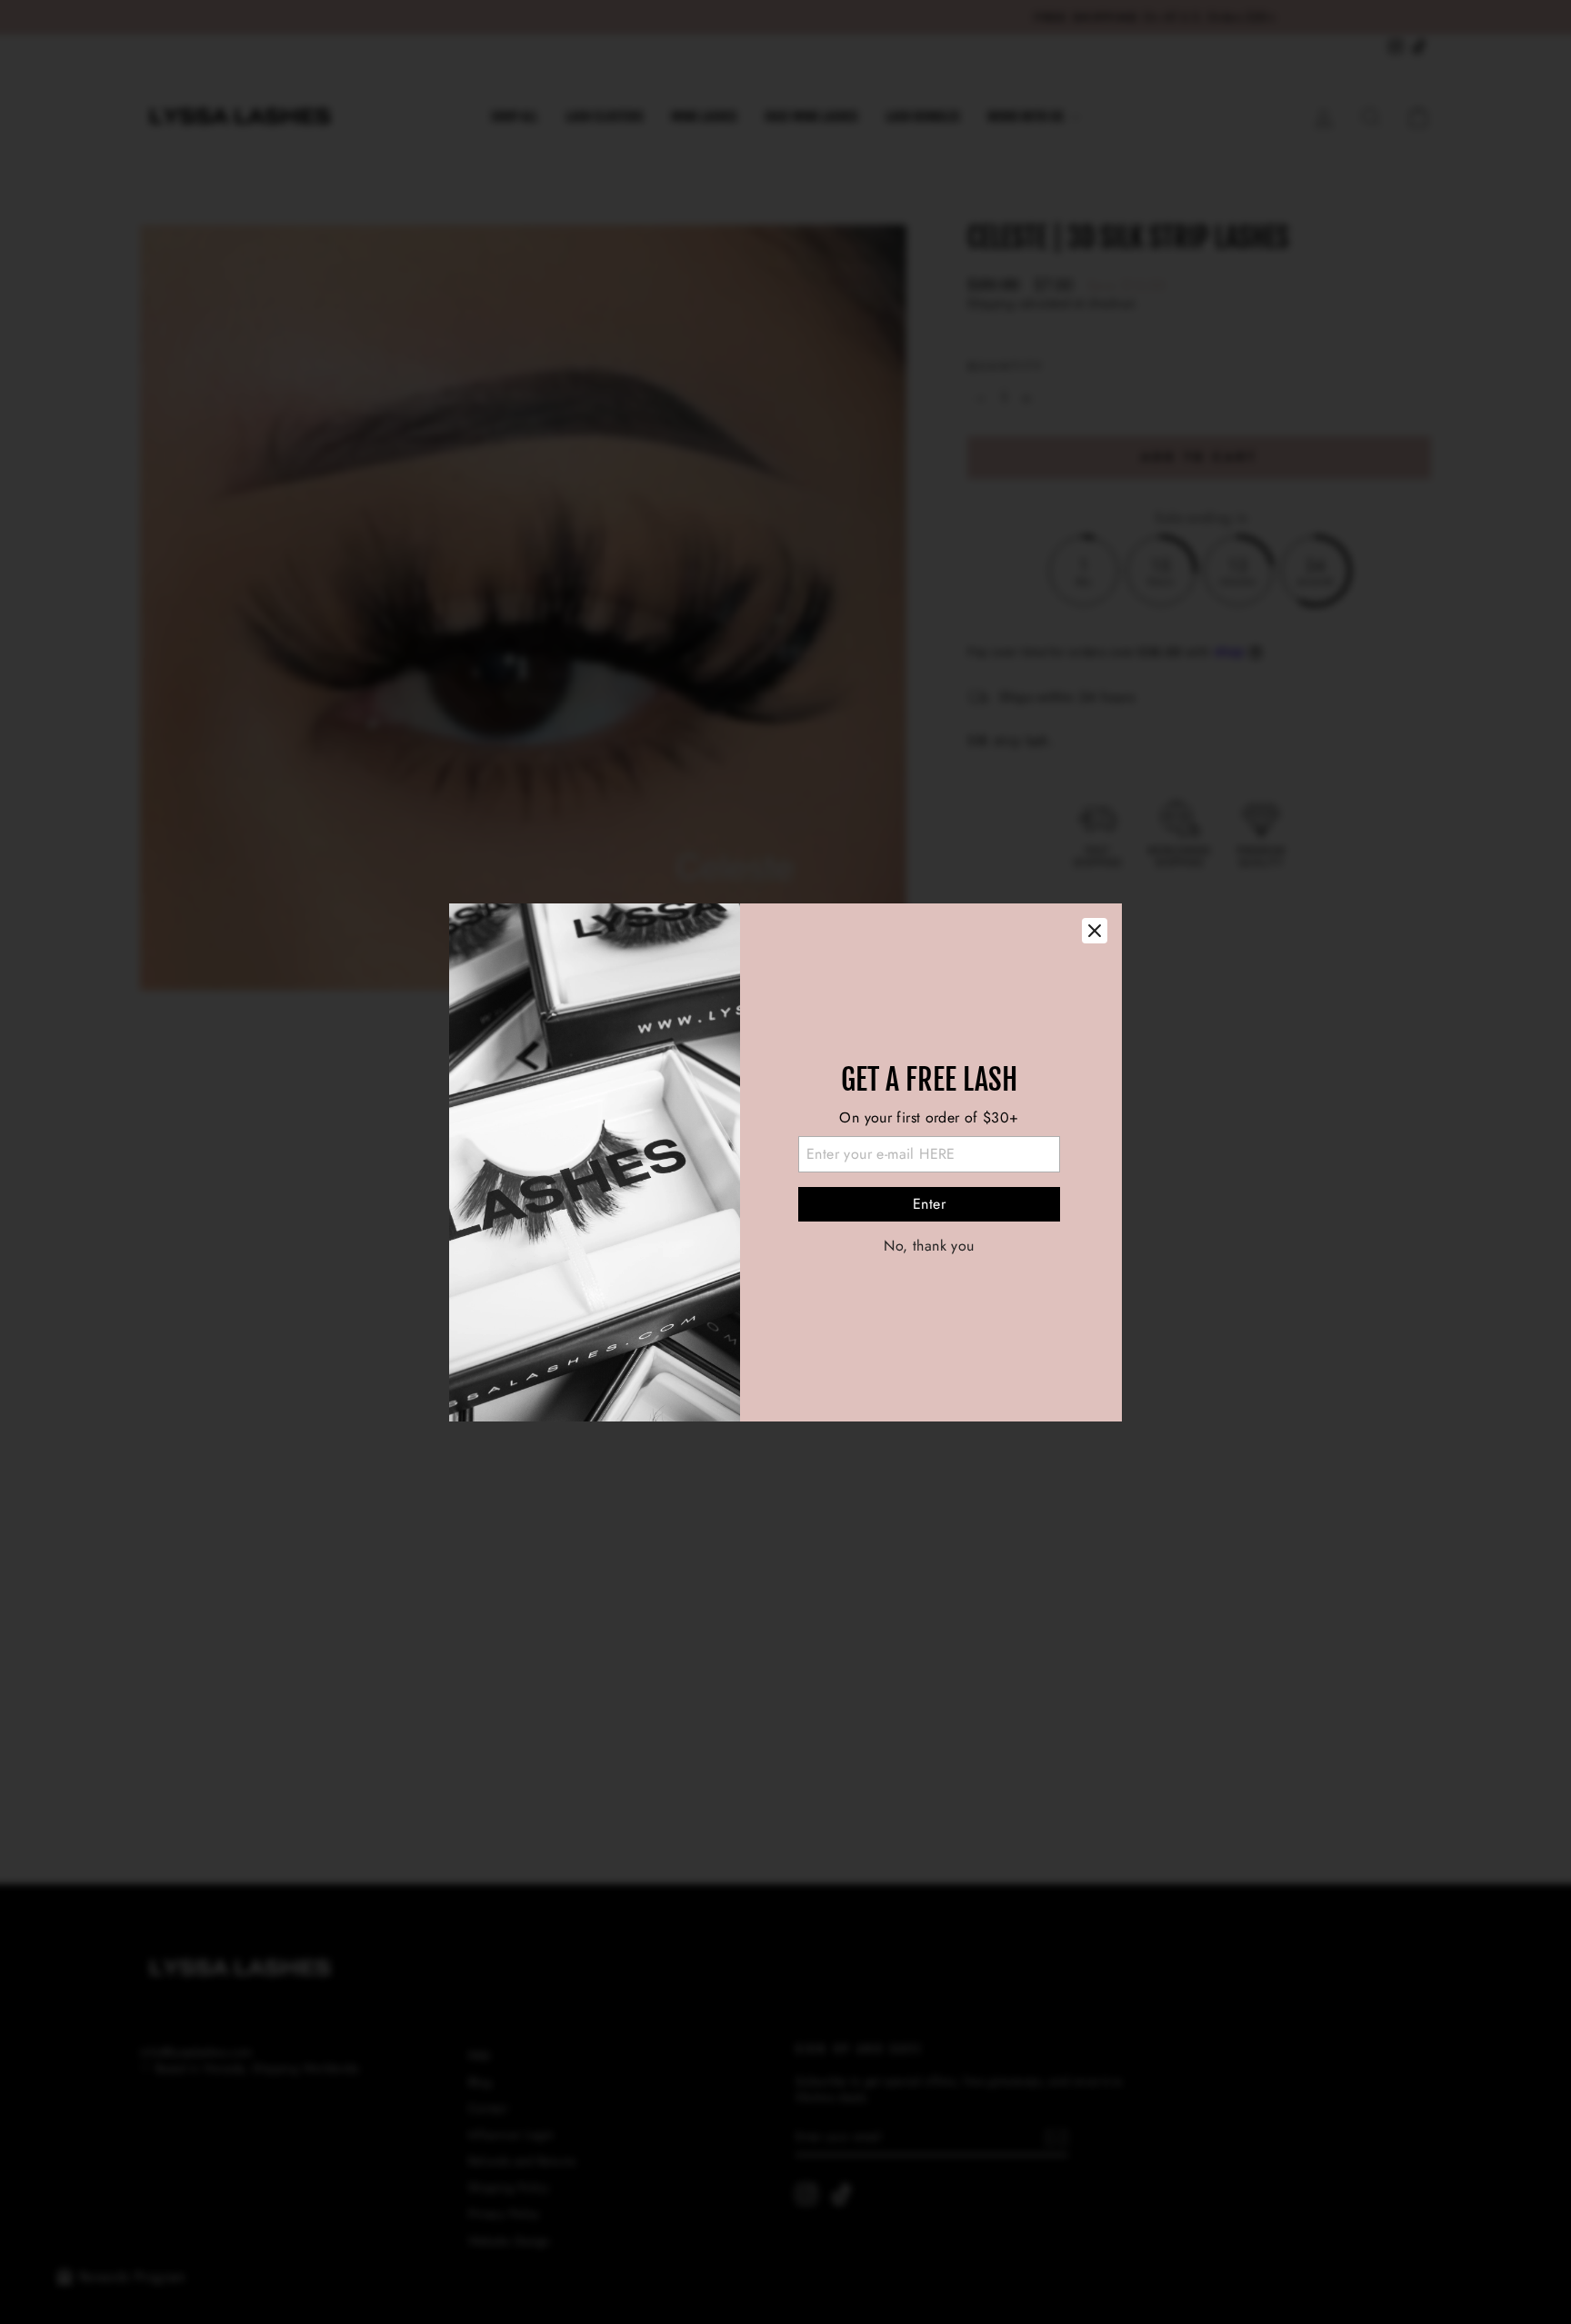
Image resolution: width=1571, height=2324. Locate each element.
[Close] (1095, 931)
